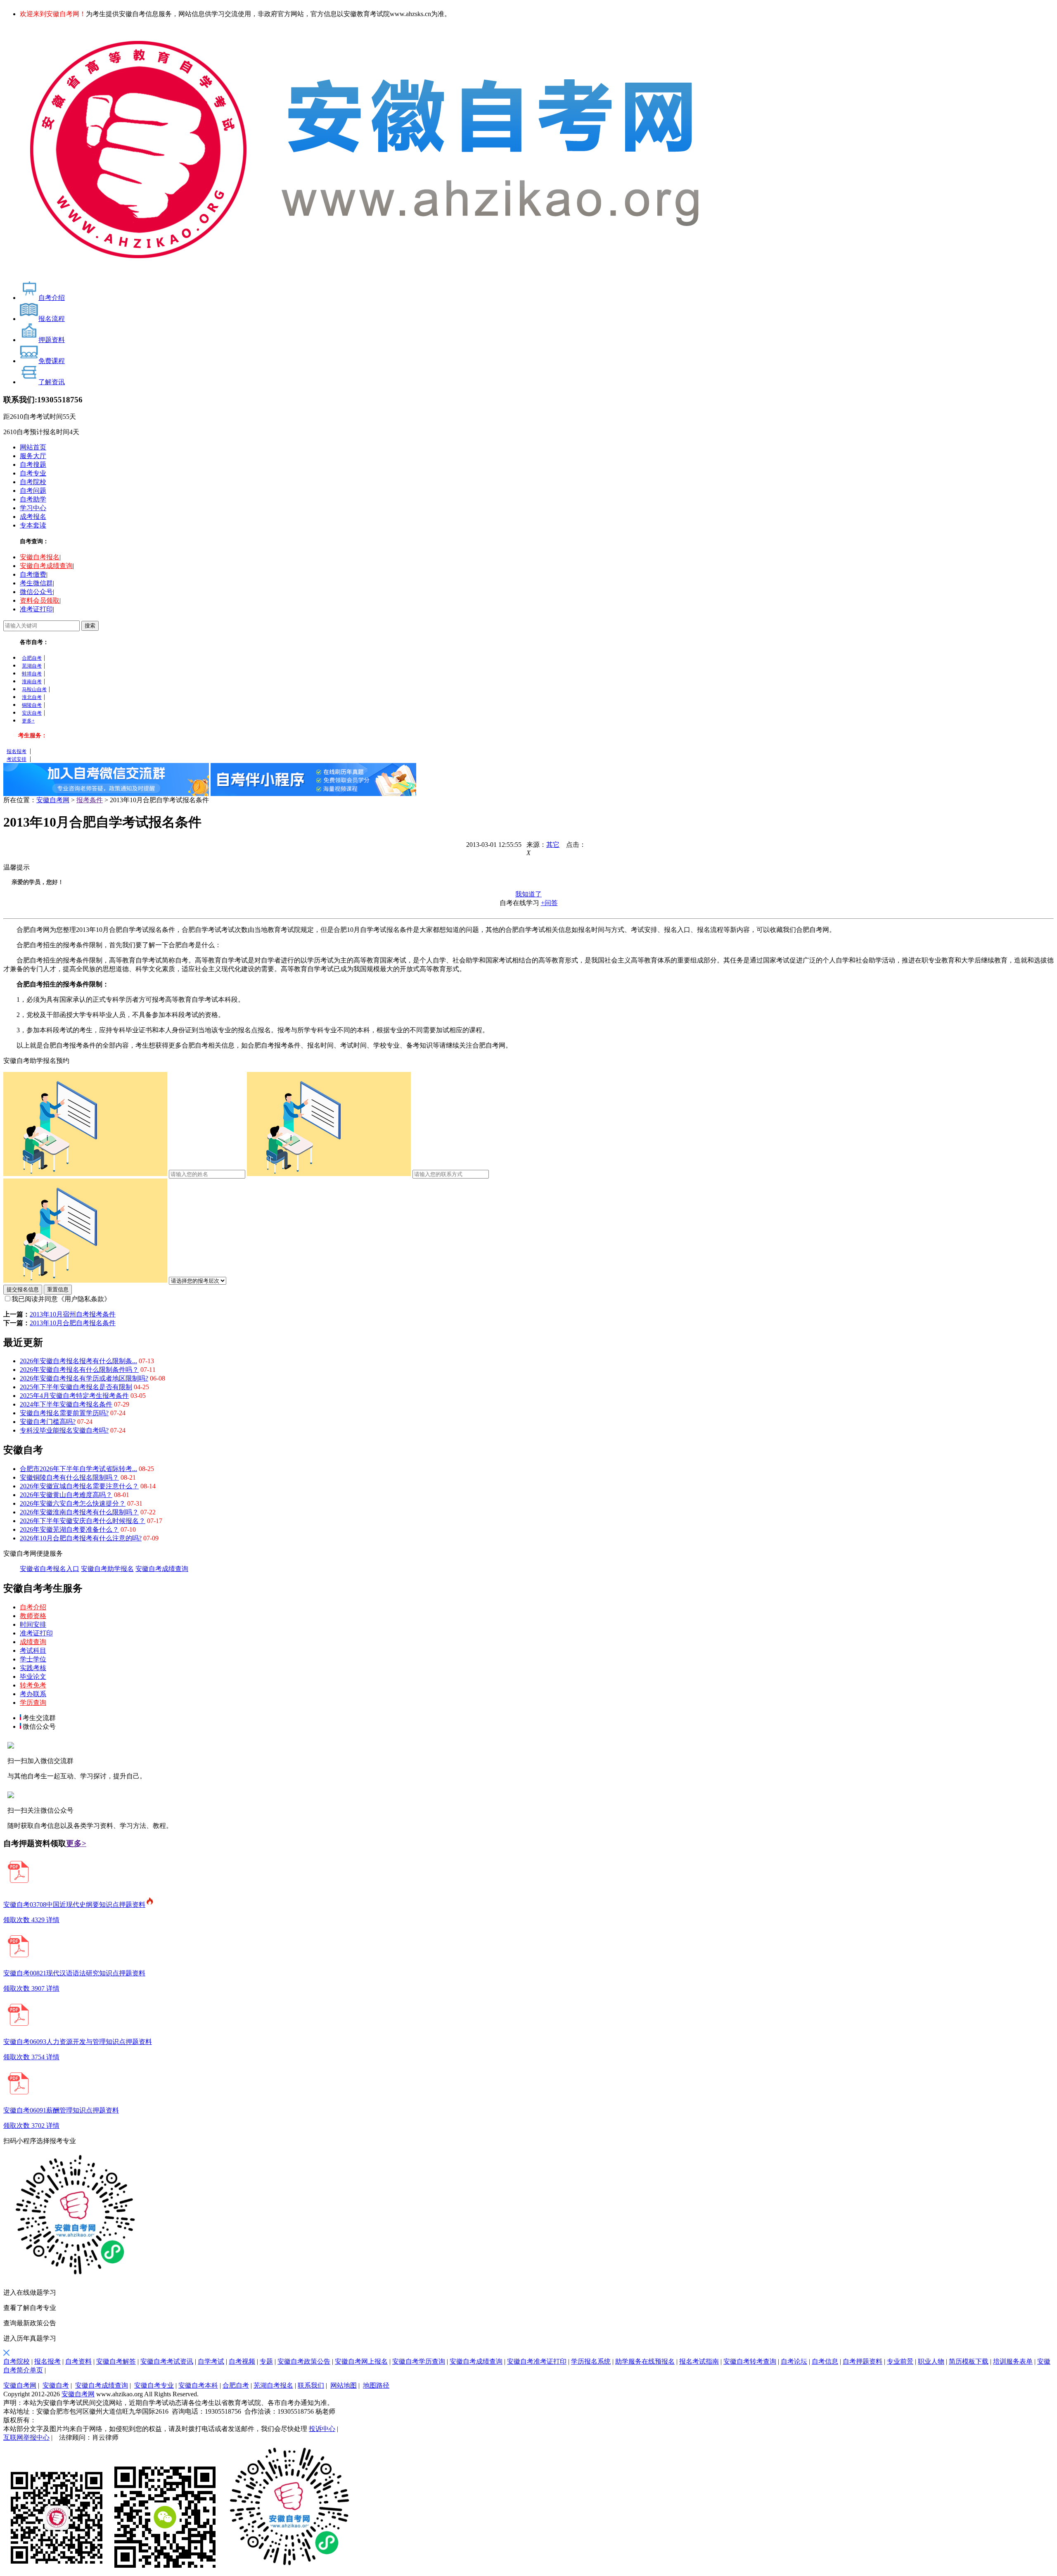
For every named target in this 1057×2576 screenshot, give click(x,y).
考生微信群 (36, 583)
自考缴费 (33, 574)
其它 (553, 845)
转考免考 (33, 1685)
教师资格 (33, 1616)
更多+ (28, 721)
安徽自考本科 (198, 2385)
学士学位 (33, 1659)
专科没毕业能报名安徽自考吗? (64, 1430)
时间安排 (33, 1624)
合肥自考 (32, 658)
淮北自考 (32, 697)
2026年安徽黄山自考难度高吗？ (66, 1495)
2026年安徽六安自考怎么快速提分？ (73, 1503)
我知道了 (528, 894)
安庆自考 (32, 713)
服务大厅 (33, 456)
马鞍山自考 (34, 689)
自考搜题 (33, 465)
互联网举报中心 (26, 2437)
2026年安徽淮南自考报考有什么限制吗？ (79, 1512)
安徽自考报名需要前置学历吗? (64, 1413)
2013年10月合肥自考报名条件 (73, 1323)
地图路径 (376, 2385)
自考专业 (33, 473)
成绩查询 (33, 1642)
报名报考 (17, 751)
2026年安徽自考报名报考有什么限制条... (78, 1361)
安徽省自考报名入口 (50, 1569)
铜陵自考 (32, 705)
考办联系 (33, 1694)
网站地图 (344, 2385)
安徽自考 (56, 2385)
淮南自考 (32, 682)
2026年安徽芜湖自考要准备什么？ (69, 1529)
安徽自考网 (53, 800)
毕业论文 (33, 1677)
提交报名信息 (23, 1289)
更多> (76, 1843)
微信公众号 (36, 592)
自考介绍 (33, 1607)
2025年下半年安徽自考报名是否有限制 (76, 1387)
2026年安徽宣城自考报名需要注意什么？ (79, 1486)
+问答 (549, 903)
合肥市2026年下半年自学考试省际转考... (78, 1469)
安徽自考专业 (154, 2385)
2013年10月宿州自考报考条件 (73, 1314)
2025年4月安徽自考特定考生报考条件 (74, 1396)
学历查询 (33, 1703)
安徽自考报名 (40, 557)
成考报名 (33, 517)
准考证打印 (36, 609)
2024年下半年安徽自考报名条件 (66, 1404)
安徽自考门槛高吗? (48, 1422)
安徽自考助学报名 (107, 1569)
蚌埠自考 (32, 674)
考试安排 (17, 759)
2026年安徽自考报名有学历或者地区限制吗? (84, 1378)
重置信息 (58, 1289)
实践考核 (33, 1668)
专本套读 (33, 525)
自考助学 (33, 499)
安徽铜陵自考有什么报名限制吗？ (69, 1477)
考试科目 (33, 1650)
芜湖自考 (32, 666)
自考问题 (33, 491)
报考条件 (90, 800)
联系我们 (311, 2385)
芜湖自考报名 (273, 2385)
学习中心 (33, 508)
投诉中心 (322, 2429)
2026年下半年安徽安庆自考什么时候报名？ (83, 1521)
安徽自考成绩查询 (46, 566)
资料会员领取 (40, 600)
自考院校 (33, 482)
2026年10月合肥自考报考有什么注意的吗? (81, 1538)
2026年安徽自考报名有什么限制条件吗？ (79, 1370)
